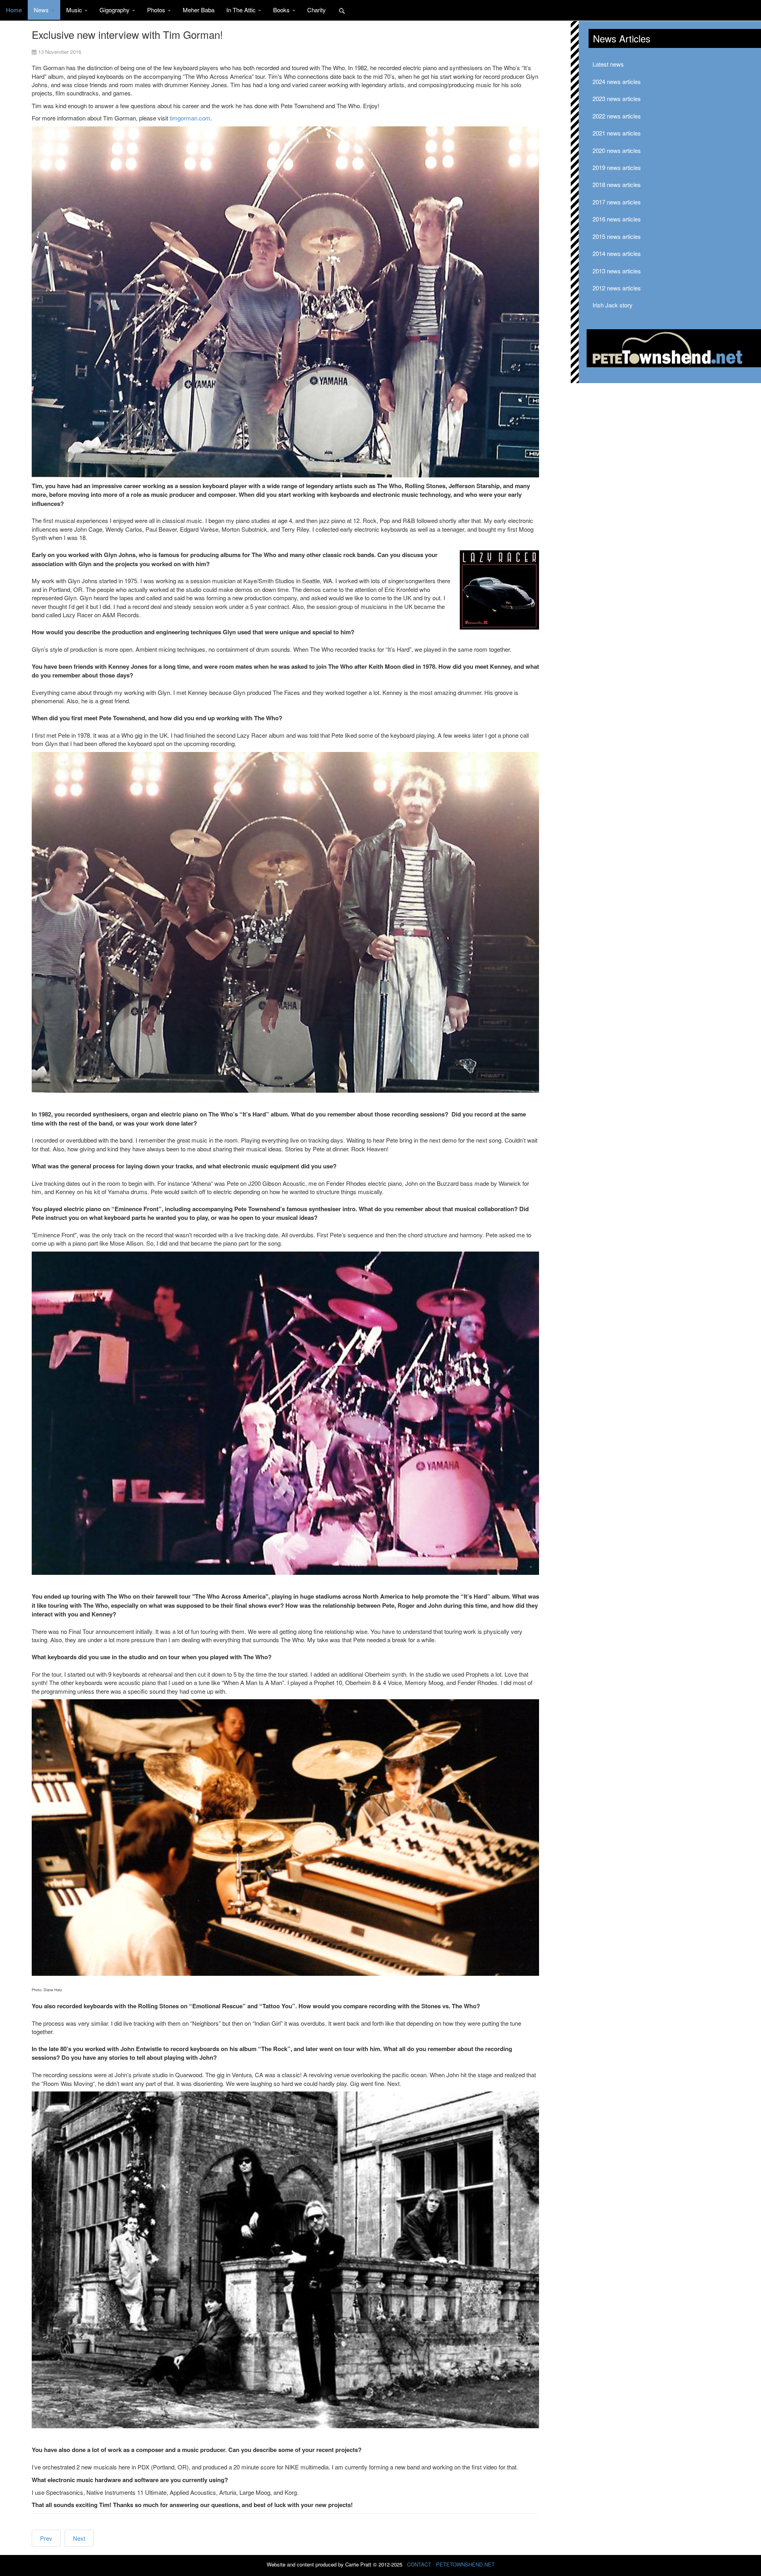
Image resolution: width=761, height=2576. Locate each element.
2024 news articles (617, 81)
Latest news (608, 64)
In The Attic (242, 10)
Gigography (115, 10)
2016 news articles (617, 219)
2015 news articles (617, 236)
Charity (316, 10)
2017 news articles (617, 202)
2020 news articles (617, 150)
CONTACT (419, 2564)
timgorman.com (190, 118)
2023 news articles (617, 98)
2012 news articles (617, 288)
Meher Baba (199, 10)
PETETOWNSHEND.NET (465, 2564)
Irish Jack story (613, 305)
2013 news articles (617, 271)
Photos (157, 10)
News (42, 10)
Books (282, 10)
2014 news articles (617, 253)
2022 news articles (617, 116)
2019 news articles (617, 167)
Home (14, 10)
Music (75, 10)
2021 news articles (617, 133)
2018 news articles (617, 184)
